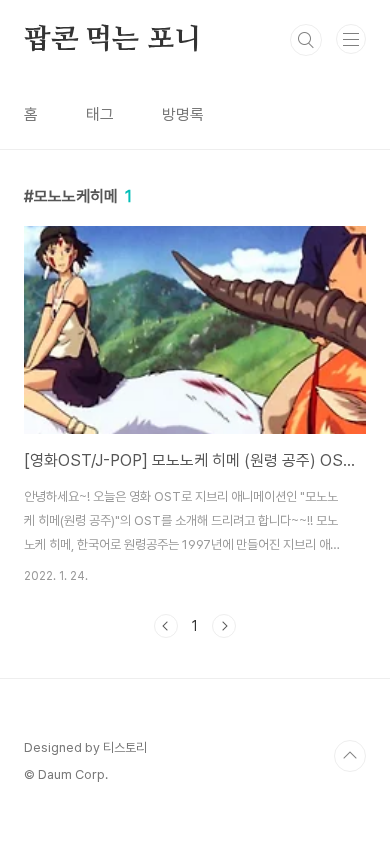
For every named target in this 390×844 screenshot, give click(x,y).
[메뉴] (351, 39)
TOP (350, 756)
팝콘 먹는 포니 (112, 40)
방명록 (183, 114)
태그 (100, 114)
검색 (306, 40)
